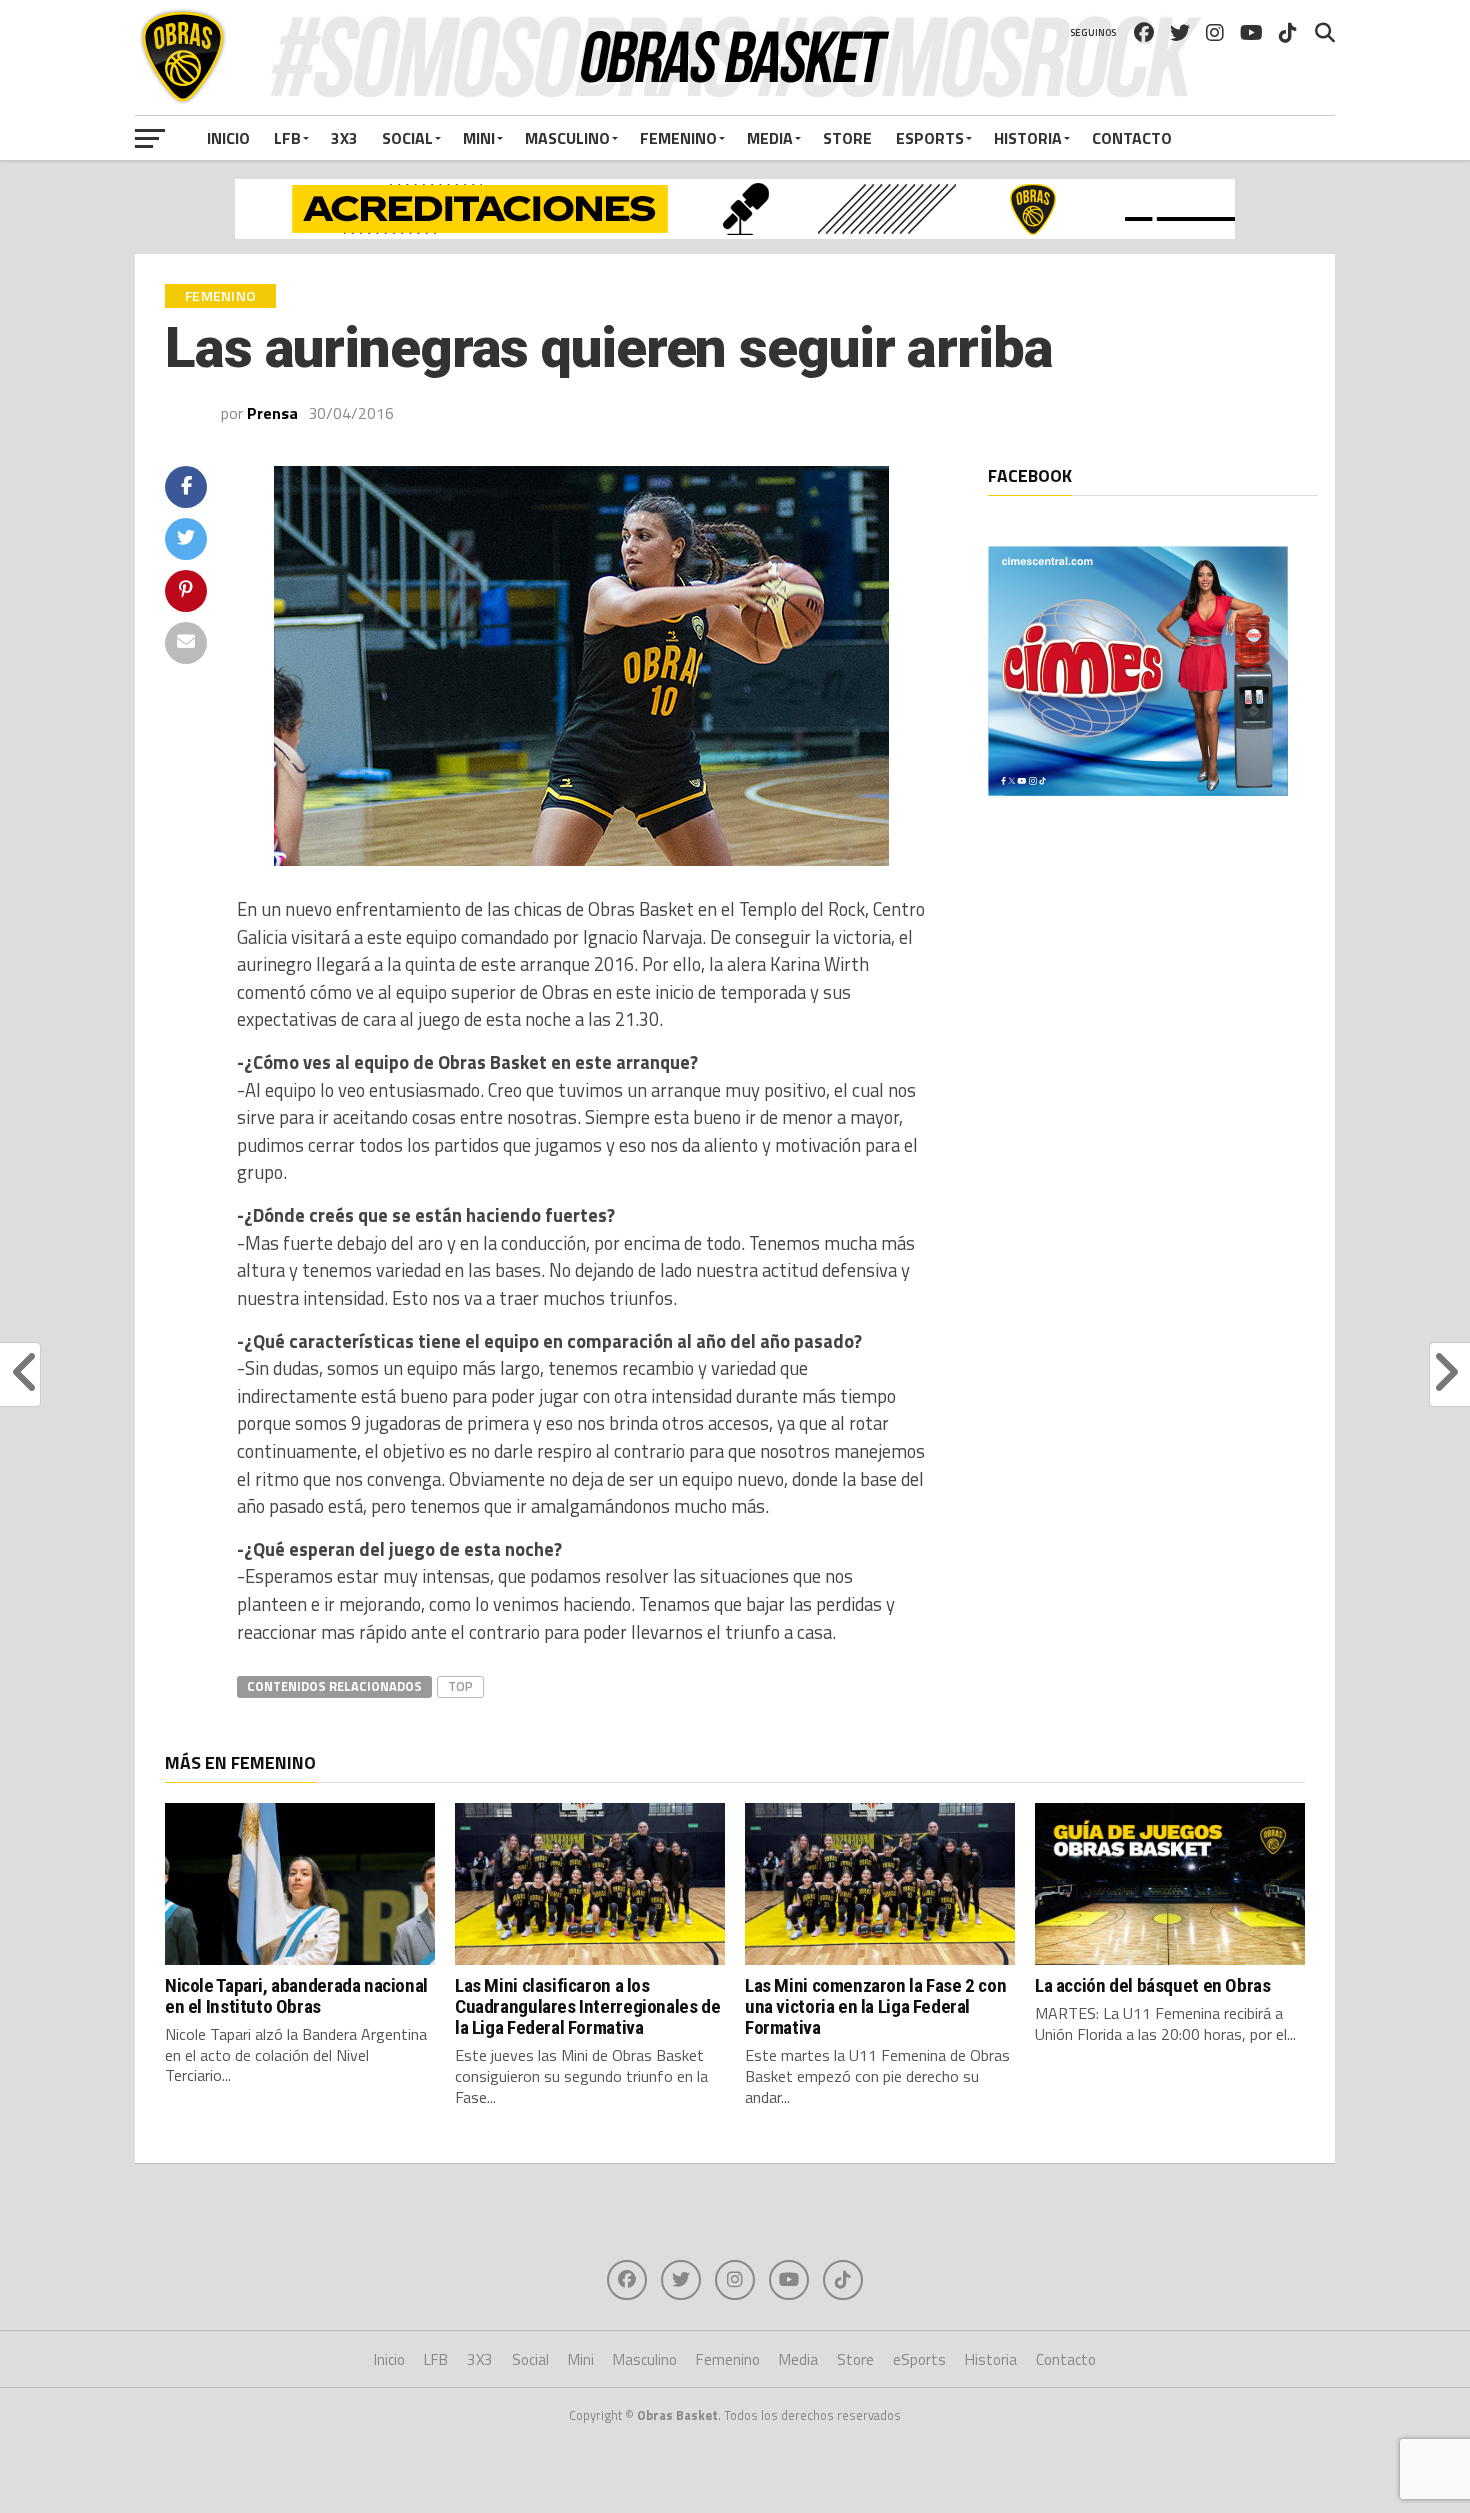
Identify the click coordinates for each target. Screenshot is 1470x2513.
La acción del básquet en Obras (1152, 1985)
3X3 (344, 138)
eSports (930, 138)
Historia (1028, 138)
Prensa (272, 413)
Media (770, 138)
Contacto (1132, 138)
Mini (479, 138)
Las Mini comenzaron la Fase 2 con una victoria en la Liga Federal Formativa (875, 2006)
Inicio (228, 138)
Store (847, 138)
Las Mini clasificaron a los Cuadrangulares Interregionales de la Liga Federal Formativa (587, 2006)
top (460, 1686)
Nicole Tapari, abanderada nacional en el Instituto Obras (296, 1996)
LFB (287, 138)
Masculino (567, 138)
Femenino (678, 138)
